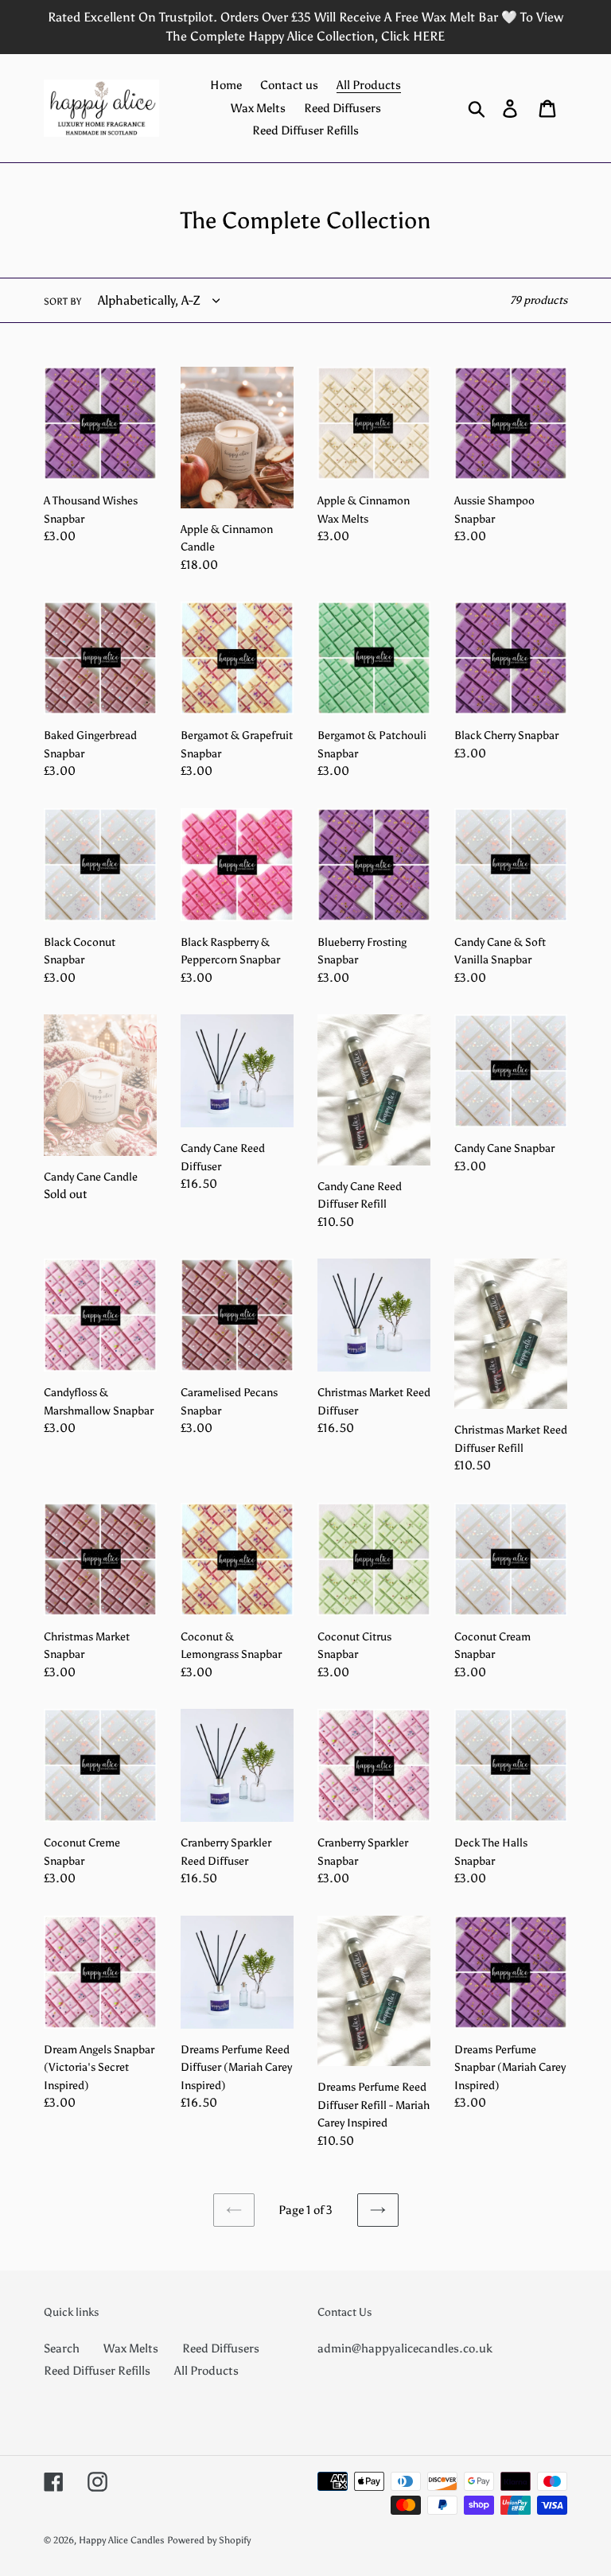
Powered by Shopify (209, 2540)
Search (62, 2348)
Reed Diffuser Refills (97, 2371)
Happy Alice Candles (122, 2540)
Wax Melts (131, 2348)
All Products (206, 2371)
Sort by (62, 302)
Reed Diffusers (221, 2348)
